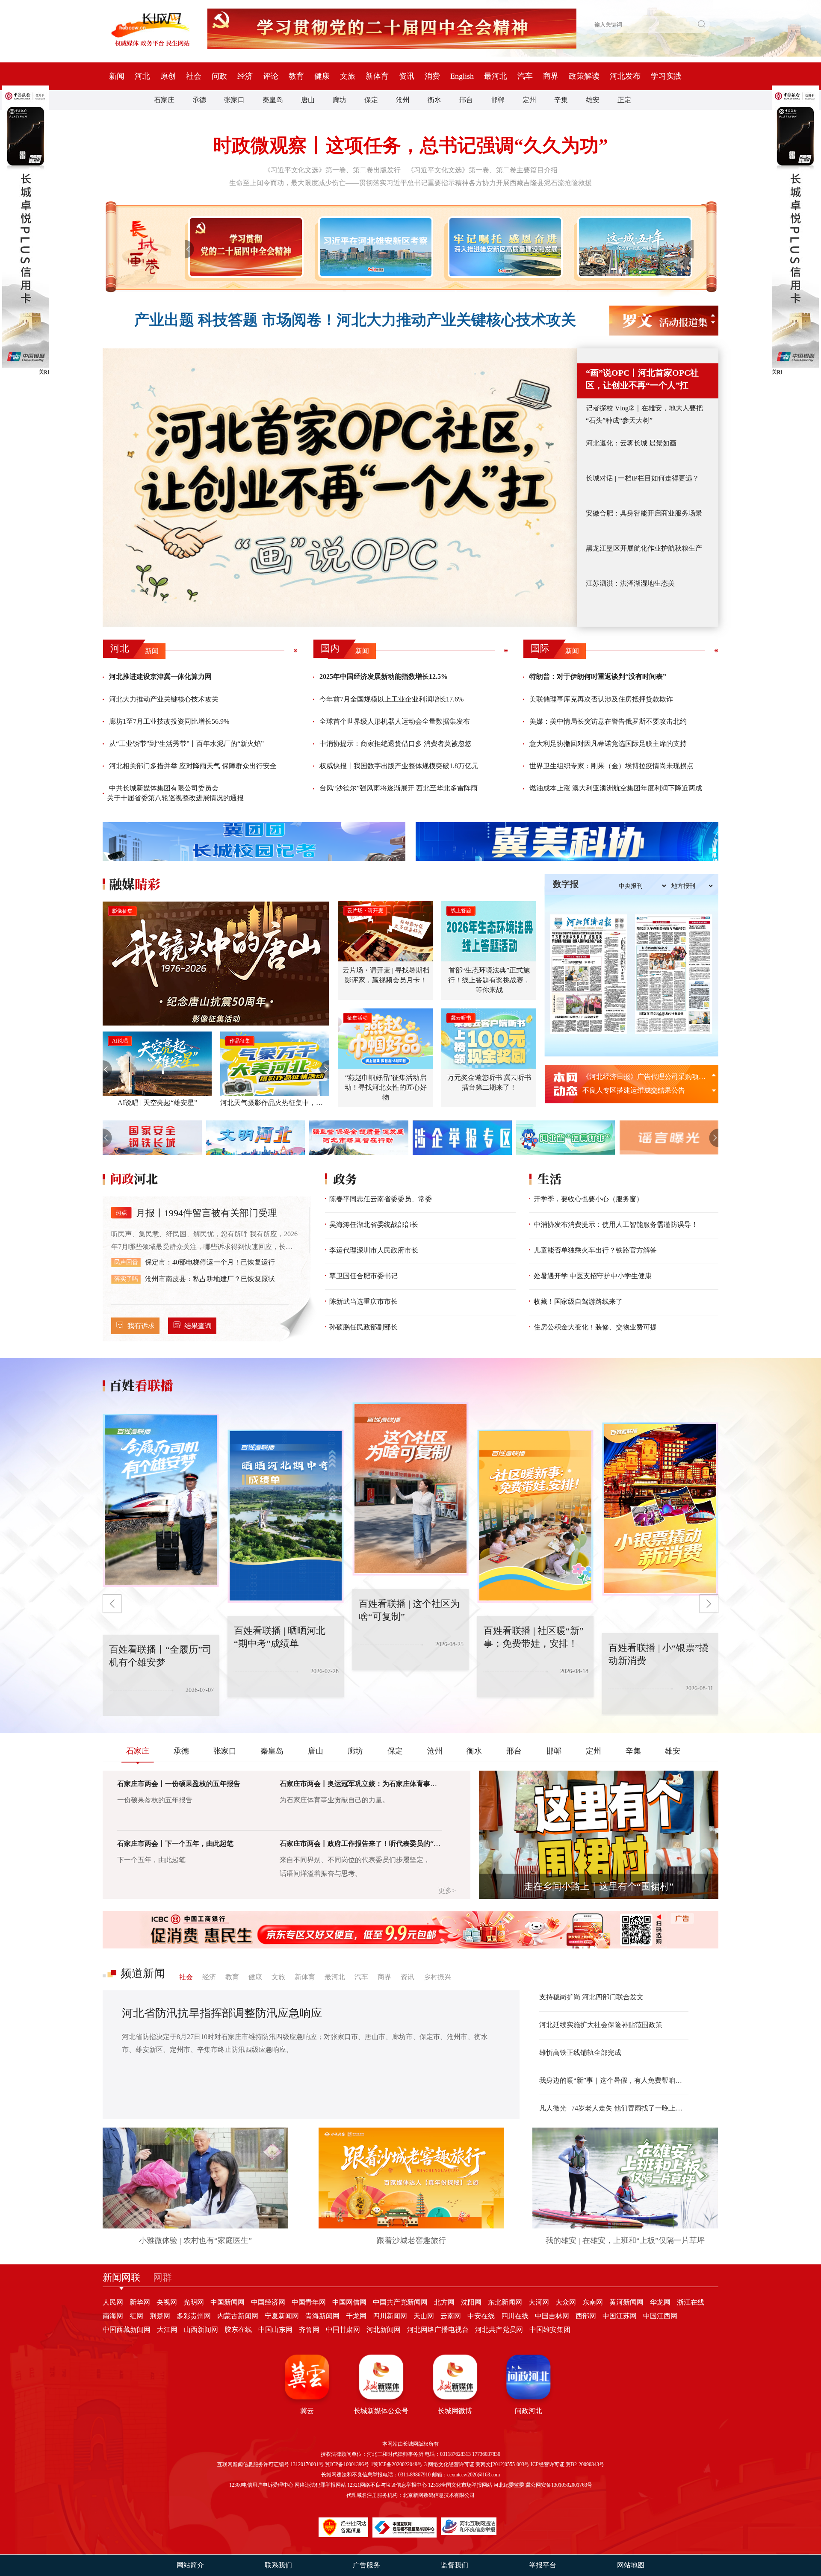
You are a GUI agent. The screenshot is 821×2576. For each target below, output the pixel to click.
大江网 (167, 2330)
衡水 (434, 100)
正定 (624, 100)
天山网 (424, 2316)
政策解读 (584, 76)
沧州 (403, 100)
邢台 (466, 100)
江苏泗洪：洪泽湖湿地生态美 (630, 583)
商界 (551, 76)
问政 (219, 76)
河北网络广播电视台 (438, 2330)
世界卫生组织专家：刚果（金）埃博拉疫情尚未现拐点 (611, 766)
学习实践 (666, 76)
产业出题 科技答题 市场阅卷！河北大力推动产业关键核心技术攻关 (355, 320)
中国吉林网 (552, 2316)
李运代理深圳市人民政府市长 (374, 1250)
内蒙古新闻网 (238, 2316)
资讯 (407, 76)
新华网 (140, 2302)
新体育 (377, 76)
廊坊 (340, 100)
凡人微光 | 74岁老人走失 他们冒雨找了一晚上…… (614, 2108)
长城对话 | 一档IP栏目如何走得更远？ (642, 478)
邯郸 (498, 100)
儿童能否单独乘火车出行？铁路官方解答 (595, 1250)
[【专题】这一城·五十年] (633, 247)
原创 (168, 76)
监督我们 (455, 2565)
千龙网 (356, 2316)
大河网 (539, 2302)
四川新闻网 (390, 2316)
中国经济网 (268, 2302)
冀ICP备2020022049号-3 (400, 2464)
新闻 (117, 76)
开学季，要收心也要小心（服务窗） (588, 1199)
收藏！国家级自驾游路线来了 (578, 1301)
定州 (529, 100)
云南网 (451, 2316)
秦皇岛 (273, 100)
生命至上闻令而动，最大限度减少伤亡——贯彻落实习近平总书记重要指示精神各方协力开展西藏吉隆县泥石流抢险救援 (410, 183)
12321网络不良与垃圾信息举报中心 (387, 2485)
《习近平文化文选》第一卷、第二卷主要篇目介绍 (482, 170)
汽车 (525, 76)
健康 (322, 76)
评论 (271, 76)
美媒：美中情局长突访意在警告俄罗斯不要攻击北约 (608, 721)
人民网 (113, 2302)
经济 (245, 76)
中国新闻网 (227, 2302)
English (462, 76)
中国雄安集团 (550, 2330)
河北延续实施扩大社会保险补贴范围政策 (601, 2025)
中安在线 (481, 2316)
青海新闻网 (322, 2316)
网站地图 (631, 2565)
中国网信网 (349, 2302)
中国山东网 (275, 2330)
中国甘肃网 (343, 2330)
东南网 (593, 2302)
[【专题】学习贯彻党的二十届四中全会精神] (244, 247)
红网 (136, 2316)
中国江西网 (660, 2316)
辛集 (561, 100)
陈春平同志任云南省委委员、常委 (381, 1199)
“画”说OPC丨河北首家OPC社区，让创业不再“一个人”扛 (642, 379)
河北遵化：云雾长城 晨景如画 (631, 443)
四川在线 (515, 2316)
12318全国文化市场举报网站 (460, 2485)
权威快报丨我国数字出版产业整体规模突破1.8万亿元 (399, 766)
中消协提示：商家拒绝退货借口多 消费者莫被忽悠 (396, 744)
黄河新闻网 (626, 2302)
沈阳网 (471, 2302)
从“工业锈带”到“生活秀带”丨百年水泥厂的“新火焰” (186, 744)
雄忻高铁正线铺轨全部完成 (580, 2053)
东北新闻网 (505, 2302)
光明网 (194, 2302)
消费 (432, 76)
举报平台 (543, 2565)
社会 (194, 76)
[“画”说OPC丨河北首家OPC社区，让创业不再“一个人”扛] (340, 488)
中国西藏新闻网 (127, 2330)
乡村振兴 (437, 1977)
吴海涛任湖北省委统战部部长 (374, 1225)
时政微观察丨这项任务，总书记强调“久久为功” (410, 146)
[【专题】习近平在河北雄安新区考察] (374, 247)
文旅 (348, 76)
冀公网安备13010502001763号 (559, 2485)
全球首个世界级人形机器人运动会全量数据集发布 (395, 721)
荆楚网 (160, 2316)
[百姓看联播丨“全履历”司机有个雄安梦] (672, 1509)
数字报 (566, 884)
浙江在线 (691, 2302)
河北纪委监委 (509, 2485)
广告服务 (366, 2565)
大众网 (566, 2302)
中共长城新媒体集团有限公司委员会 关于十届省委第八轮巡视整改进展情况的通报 (175, 793)
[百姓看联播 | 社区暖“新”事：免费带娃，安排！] (422, 1489)
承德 (199, 100)
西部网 (586, 2316)
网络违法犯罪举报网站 (320, 2485)
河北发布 (625, 76)
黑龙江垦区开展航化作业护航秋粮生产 (644, 548)
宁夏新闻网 (282, 2316)
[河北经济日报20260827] (589, 974)
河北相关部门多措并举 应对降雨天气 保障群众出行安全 (193, 766)
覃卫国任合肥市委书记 (363, 1276)
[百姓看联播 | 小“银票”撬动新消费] (547, 1516)
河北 (142, 76)
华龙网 (660, 2302)
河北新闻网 (384, 2330)
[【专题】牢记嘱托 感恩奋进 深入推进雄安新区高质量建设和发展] (504, 247)
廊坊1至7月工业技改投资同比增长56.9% (169, 721)
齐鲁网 (309, 2330)
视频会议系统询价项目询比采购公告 (637, 1090)
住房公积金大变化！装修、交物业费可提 (595, 1327)
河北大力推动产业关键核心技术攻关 (164, 699)
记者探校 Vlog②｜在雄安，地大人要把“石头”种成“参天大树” (644, 414)
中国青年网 (309, 2302)
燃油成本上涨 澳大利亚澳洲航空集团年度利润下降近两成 (616, 788)
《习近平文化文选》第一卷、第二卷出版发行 (332, 170)
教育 (296, 76)
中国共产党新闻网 (400, 2302)
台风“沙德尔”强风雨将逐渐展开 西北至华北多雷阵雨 (399, 788)
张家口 (234, 100)
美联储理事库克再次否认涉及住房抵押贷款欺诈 (601, 699)
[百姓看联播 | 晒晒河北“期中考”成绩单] (172, 1500)
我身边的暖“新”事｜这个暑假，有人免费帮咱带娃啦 (614, 2080)
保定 (371, 100)
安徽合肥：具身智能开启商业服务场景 (644, 513)
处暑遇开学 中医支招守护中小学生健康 (593, 1276)
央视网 (167, 2302)
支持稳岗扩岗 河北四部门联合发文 (591, 1997)
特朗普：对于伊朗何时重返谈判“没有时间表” (598, 676)
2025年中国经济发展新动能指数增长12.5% (384, 676)
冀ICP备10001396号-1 (349, 2464)
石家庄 (164, 100)
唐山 (308, 100)
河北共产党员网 (499, 2330)
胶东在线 (238, 2330)
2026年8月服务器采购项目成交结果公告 (642, 1077)
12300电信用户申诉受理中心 (261, 2485)
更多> (447, 1891)
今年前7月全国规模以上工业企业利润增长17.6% (391, 699)
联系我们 (278, 2565)
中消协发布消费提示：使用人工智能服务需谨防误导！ (616, 1225)
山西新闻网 (201, 2330)
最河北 (496, 76)
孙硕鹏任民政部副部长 (363, 1327)
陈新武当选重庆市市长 (363, 1301)
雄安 (593, 100)
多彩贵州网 (194, 2316)
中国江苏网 (620, 2316)
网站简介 (190, 2565)
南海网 (113, 2316)
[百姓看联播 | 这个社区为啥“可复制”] (297, 1516)
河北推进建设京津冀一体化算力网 (160, 676)
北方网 (444, 2302)
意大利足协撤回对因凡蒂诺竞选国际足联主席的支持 (608, 744)
